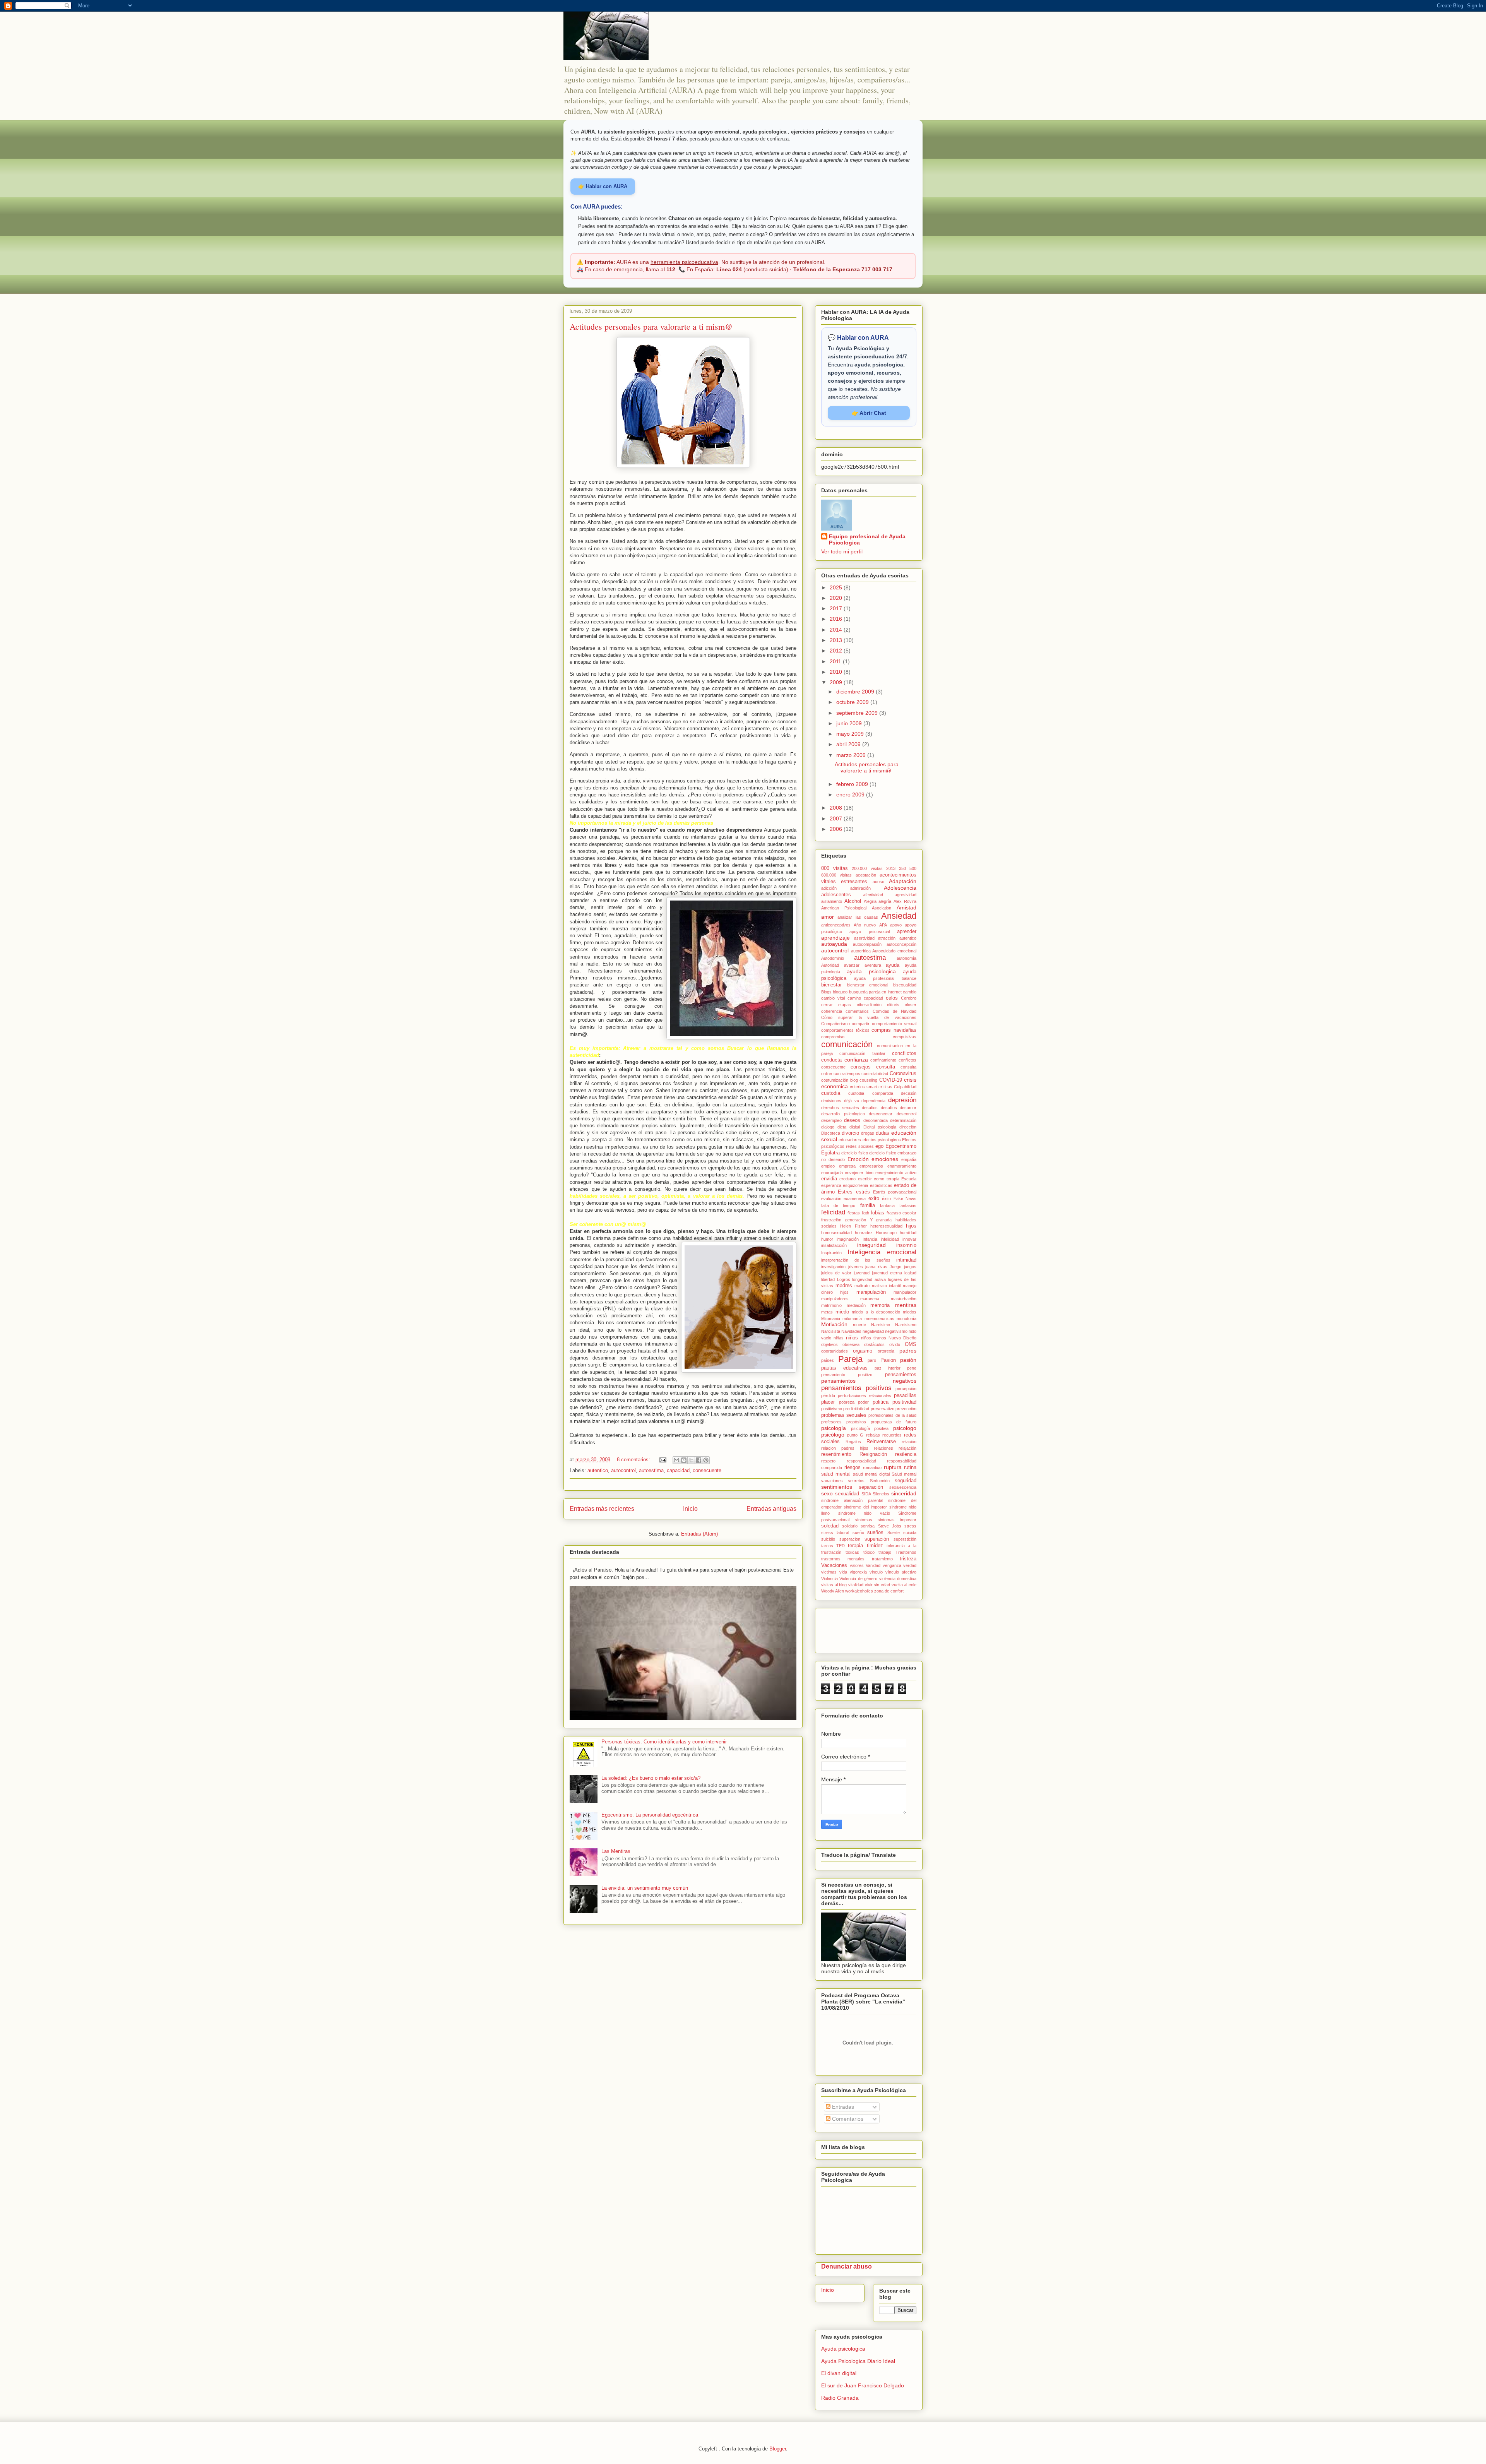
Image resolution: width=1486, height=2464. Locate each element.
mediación (856, 1305)
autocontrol (623, 1470)
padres (908, 1351)
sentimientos (837, 1487)
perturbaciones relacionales (865, 1396)
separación (871, 1487)
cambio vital (833, 998)
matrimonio (831, 1305)
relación (909, 1442)
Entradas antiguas (771, 1509)
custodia (831, 1093)
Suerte (894, 1533)
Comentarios (847, 2119)
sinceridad (904, 1493)
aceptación (866, 875)
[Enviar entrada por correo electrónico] (662, 1460)
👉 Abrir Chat (869, 413)
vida (843, 1572)
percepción (906, 1389)
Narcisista (831, 1331)
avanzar (852, 965)
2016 (837, 619)
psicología (834, 1428)
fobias (877, 1213)
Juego (895, 1267)
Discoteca (831, 1133)
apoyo (896, 925)
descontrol (906, 1114)
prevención (906, 1409)
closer (911, 1005)
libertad (828, 1279)
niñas (839, 1338)
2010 (837, 672)
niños (852, 1338)
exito (874, 1199)
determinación (903, 1120)
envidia (829, 1179)
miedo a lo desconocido (876, 1312)
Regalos (853, 1442)
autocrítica (861, 951)
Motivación (834, 1324)
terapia (855, 1546)
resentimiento (836, 1454)
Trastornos (906, 1552)
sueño (858, 1533)
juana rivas (876, 1267)
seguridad (906, 1481)
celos (892, 998)
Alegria (870, 901)
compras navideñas (894, 1030)
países (828, 1360)
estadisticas (881, 1185)
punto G (855, 1435)
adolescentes (836, 895)
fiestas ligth (858, 1213)
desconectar (881, 1114)
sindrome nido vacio (864, 1513)
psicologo (905, 1428)
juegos (910, 1267)
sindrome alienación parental (852, 1500)
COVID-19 (891, 1080)
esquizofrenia (855, 1185)
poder (863, 1402)
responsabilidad (861, 1461)
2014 (837, 630)
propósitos (856, 1422)
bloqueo (840, 992)
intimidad (906, 1260)
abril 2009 (849, 744)
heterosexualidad (886, 1226)
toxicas (852, 1552)
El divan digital (839, 2373)
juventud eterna (887, 1273)
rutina (910, 1467)
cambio (910, 992)
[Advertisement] (962, 1628)
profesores (831, 1422)
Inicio (690, 1509)
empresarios (871, 1166)
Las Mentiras (616, 1851)
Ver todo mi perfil (842, 551)
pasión (908, 1360)
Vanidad (873, 1565)
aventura (873, 965)
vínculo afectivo (901, 1572)
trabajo (885, 1552)
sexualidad (847, 1494)
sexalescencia (903, 1487)
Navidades (851, 1331)
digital (855, 1127)
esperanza (831, 1185)
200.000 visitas (867, 868)
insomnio (906, 1245)
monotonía (906, 1318)
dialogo (828, 1127)
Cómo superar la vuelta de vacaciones (869, 1017)
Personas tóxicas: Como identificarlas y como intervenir (664, 1742)
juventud (862, 1273)
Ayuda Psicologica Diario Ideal (858, 2361)
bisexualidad (905, 985)
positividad (904, 1402)
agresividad (906, 895)
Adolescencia (900, 888)
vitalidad (856, 1585)
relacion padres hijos (845, 1448)
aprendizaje (835, 938)
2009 (837, 682)
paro (872, 1360)
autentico (598, 1470)
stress (910, 1526)
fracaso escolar (901, 1213)
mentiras (906, 1305)
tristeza (908, 1559)
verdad (910, 1565)
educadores (850, 1140)
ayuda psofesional (874, 978)
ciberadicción (869, 1005)
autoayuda (834, 944)
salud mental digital (871, 1474)
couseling (868, 1080)
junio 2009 (850, 723)
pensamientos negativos (869, 1381)
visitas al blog (834, 1585)
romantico (872, 1467)
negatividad (873, 1331)
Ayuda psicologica (843, 2349)
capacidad (678, 1470)
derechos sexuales (840, 1108)
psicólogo (833, 1435)
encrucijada (832, 1173)
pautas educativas (844, 1368)
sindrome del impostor (865, 1507)
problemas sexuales (844, 1415)
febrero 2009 (853, 784)
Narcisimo (881, 1325)
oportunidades (835, 1351)
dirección (908, 1127)
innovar (909, 1239)
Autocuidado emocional (894, 951)
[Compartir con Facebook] (698, 1460)
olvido (895, 1344)
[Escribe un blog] (684, 1460)
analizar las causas (858, 917)
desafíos (889, 1108)
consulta (886, 1067)
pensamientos (901, 1375)
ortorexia (886, 1351)
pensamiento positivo (847, 1375)
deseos (852, 1120)
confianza (856, 1060)
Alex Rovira (905, 901)
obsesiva (851, 1344)
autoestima (651, 1470)
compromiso (833, 1037)
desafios (870, 1108)
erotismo (847, 1179)
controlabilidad (875, 1074)
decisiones (831, 1101)
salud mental (836, 1474)
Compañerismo (835, 1024)
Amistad (906, 908)
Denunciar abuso (847, 2266)
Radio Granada (840, 2398)
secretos (856, 1481)
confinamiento (883, 1060)
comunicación (847, 1044)
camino (854, 998)
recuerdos (892, 1435)
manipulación (871, 1292)
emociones (885, 1159)
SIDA (866, 1494)
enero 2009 (851, 795)
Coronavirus (903, 1074)
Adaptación (903, 881)
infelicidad (890, 1239)
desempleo (831, 1120)
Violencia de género (858, 1579)
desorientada (876, 1120)
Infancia (870, 1239)
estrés (863, 1192)
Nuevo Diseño (902, 1338)
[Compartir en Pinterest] (706, 1460)
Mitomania (831, 1318)
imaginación (848, 1239)
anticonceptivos (836, 925)
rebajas (873, 1435)
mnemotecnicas (879, 1318)
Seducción (880, 1481)
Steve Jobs (890, 1526)
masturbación (904, 1299)
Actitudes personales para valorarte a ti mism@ (651, 326)
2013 (837, 640)
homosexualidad (836, 1233)
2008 (837, 808)
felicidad (833, 1212)
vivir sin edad (877, 1585)
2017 (837, 608)
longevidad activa (869, 1279)
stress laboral (835, 1533)
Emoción (858, 1159)
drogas (868, 1133)
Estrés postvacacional (895, 1192)
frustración (831, 1220)
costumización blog (840, 1080)
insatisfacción (834, 1245)
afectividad (873, 895)
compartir (861, 1024)
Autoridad (830, 965)
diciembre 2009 (856, 692)
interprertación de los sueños (856, 1260)
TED (841, 1546)
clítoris (893, 1005)
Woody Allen (833, 1591)
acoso (878, 882)
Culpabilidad (905, 1087)
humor (827, 1239)
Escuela (909, 1179)
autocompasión (867, 944)
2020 (837, 598)
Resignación (873, 1454)
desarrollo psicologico (843, 1114)
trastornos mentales (843, 1559)
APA (883, 925)
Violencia (829, 1579)
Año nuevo (865, 925)
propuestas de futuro (894, 1422)
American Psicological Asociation (856, 908)
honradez (864, 1233)
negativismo (896, 1331)
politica (881, 1402)
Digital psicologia (880, 1127)
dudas (883, 1133)
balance (909, 978)
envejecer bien (859, 1173)
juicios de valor (836, 1273)
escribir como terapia (879, 1179)
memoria (880, 1305)
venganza (892, 1565)
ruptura (893, 1467)
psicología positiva (870, 1428)
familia (868, 1205)
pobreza (847, 1402)
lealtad (910, 1273)
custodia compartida (871, 1093)
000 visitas (835, 868)
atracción (887, 938)
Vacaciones (834, 1565)
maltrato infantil (886, 1286)
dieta (842, 1127)
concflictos (904, 1053)
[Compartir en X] (691, 1460)
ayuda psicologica (871, 971)
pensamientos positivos (856, 1388)
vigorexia (858, 1572)
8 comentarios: (634, 1460)
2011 (836, 661)
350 (902, 868)
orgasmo (863, 1351)
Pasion (888, 1360)
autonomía (906, 958)
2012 (837, 651)
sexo (827, 1493)
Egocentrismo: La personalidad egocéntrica (650, 1815)
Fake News (905, 1199)
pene (912, 1368)
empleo (828, 1166)
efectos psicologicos (882, 1140)
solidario (850, 1526)
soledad (830, 1526)
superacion (850, 1539)
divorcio (850, 1133)
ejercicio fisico (854, 1153)
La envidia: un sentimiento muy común (645, 1888)
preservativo (883, 1409)
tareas (827, 1546)
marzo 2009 (852, 755)
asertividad (864, 938)
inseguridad (871, 1245)
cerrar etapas (836, 1005)
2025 (837, 587)
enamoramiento (902, 1166)
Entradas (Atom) (699, 1534)
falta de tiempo (838, 1205)
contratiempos (847, 1074)
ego (879, 1146)
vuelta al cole (904, 1585)
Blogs (826, 992)
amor (828, 917)
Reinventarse (881, 1442)
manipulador (905, 1292)
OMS (911, 1344)
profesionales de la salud (892, 1415)
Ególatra (830, 1153)
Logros (844, 1279)
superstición (905, 1539)
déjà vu (852, 1101)
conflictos (907, 1060)
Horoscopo (886, 1233)
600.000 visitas (836, 875)
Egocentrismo (901, 1146)
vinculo (876, 1572)
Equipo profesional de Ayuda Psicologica (867, 539)
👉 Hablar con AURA (603, 186)
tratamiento (882, 1559)
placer (828, 1402)
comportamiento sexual (894, 1024)
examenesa (855, 1199)
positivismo (832, 1409)
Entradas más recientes (602, 1509)
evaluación (831, 1199)
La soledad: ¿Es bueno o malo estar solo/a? (651, 1778)
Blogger (778, 2449)
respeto (828, 1461)
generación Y (859, 1220)
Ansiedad (899, 916)
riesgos (853, 1467)
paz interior (888, 1368)
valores (857, 1565)
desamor (908, 1108)
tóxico (869, 1552)
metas (827, 1312)
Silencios (881, 1494)
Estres (845, 1192)
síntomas (864, 1520)
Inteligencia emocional (882, 1252)
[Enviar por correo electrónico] (676, 1460)
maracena (870, 1299)
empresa (847, 1166)
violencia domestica (898, 1579)
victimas (829, 1572)
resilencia (906, 1454)
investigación (833, 1267)
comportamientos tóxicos (845, 1030)
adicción (829, 888)
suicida (910, 1533)
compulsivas (905, 1037)
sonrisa (868, 1526)
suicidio (828, 1539)
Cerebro (909, 998)
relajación (907, 1448)
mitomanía (852, 1318)
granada (884, 1220)
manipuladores (835, 1299)
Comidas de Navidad (895, 1011)
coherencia (832, 1011)
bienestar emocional (868, 985)
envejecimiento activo (896, 1173)
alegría (885, 901)
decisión (909, 1093)
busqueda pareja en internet (875, 992)
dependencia (873, 1101)
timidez (875, 1546)
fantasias (908, 1205)
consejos (861, 1067)
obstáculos (874, 1344)
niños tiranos (874, 1338)
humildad (908, 1233)
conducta (831, 1060)
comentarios (857, 1011)
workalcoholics (859, 1591)
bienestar (831, 985)
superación (877, 1539)
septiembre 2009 (858, 713)
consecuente (707, 1470)
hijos (911, 1226)
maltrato (862, 1286)
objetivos (829, 1344)
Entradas (842, 2107)
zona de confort (889, 1591)
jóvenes (856, 1267)
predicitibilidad (856, 1409)
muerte (859, 1325)
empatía (909, 1159)
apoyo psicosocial (869, 931)
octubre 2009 (853, 702)
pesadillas (905, 1396)
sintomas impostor (897, 1520)
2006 (837, 829)
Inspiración (831, 1253)
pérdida (828, 1396)
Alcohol (853, 901)
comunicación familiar (862, 1053)
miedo (842, 1312)
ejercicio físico (883, 1153)
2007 (837, 818)
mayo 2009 (851, 734)
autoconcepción (901, 944)
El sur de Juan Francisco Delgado (863, 2385)
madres (844, 1286)
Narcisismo (906, 1325)
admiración (860, 888)
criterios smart (864, 1087)
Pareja (850, 1359)
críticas (885, 1087)
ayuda (893, 965)
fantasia (887, 1205)
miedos (910, 1312)
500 (913, 868)
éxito (886, 1199)
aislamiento (832, 901)
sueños (875, 1533)
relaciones (883, 1448)
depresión (902, 1100)
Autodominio (833, 958)
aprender (907, 931)
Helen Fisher (853, 1226)
